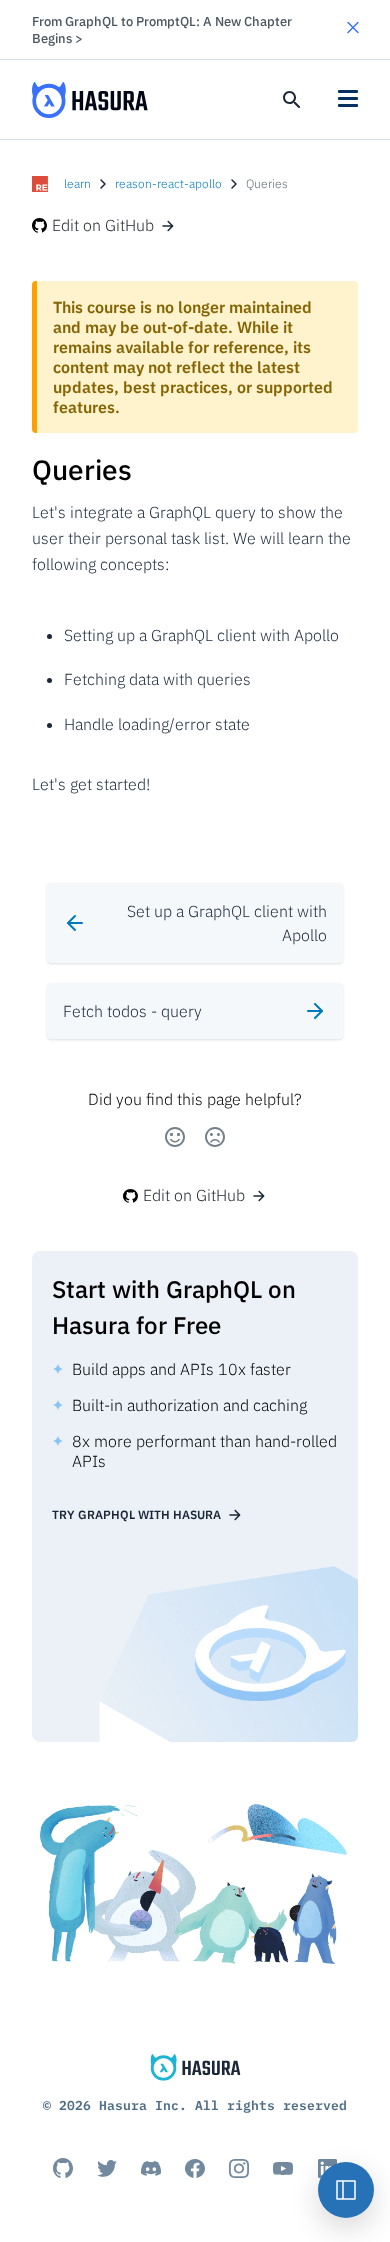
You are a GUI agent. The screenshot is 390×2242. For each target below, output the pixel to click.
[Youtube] (283, 2168)
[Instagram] (239, 2168)
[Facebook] (195, 2168)
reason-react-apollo (168, 183)
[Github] (63, 2168)
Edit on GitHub (103, 225)
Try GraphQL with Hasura (136, 1514)
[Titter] (107, 2168)
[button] (353, 29)
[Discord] (151, 2168)
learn (77, 183)
